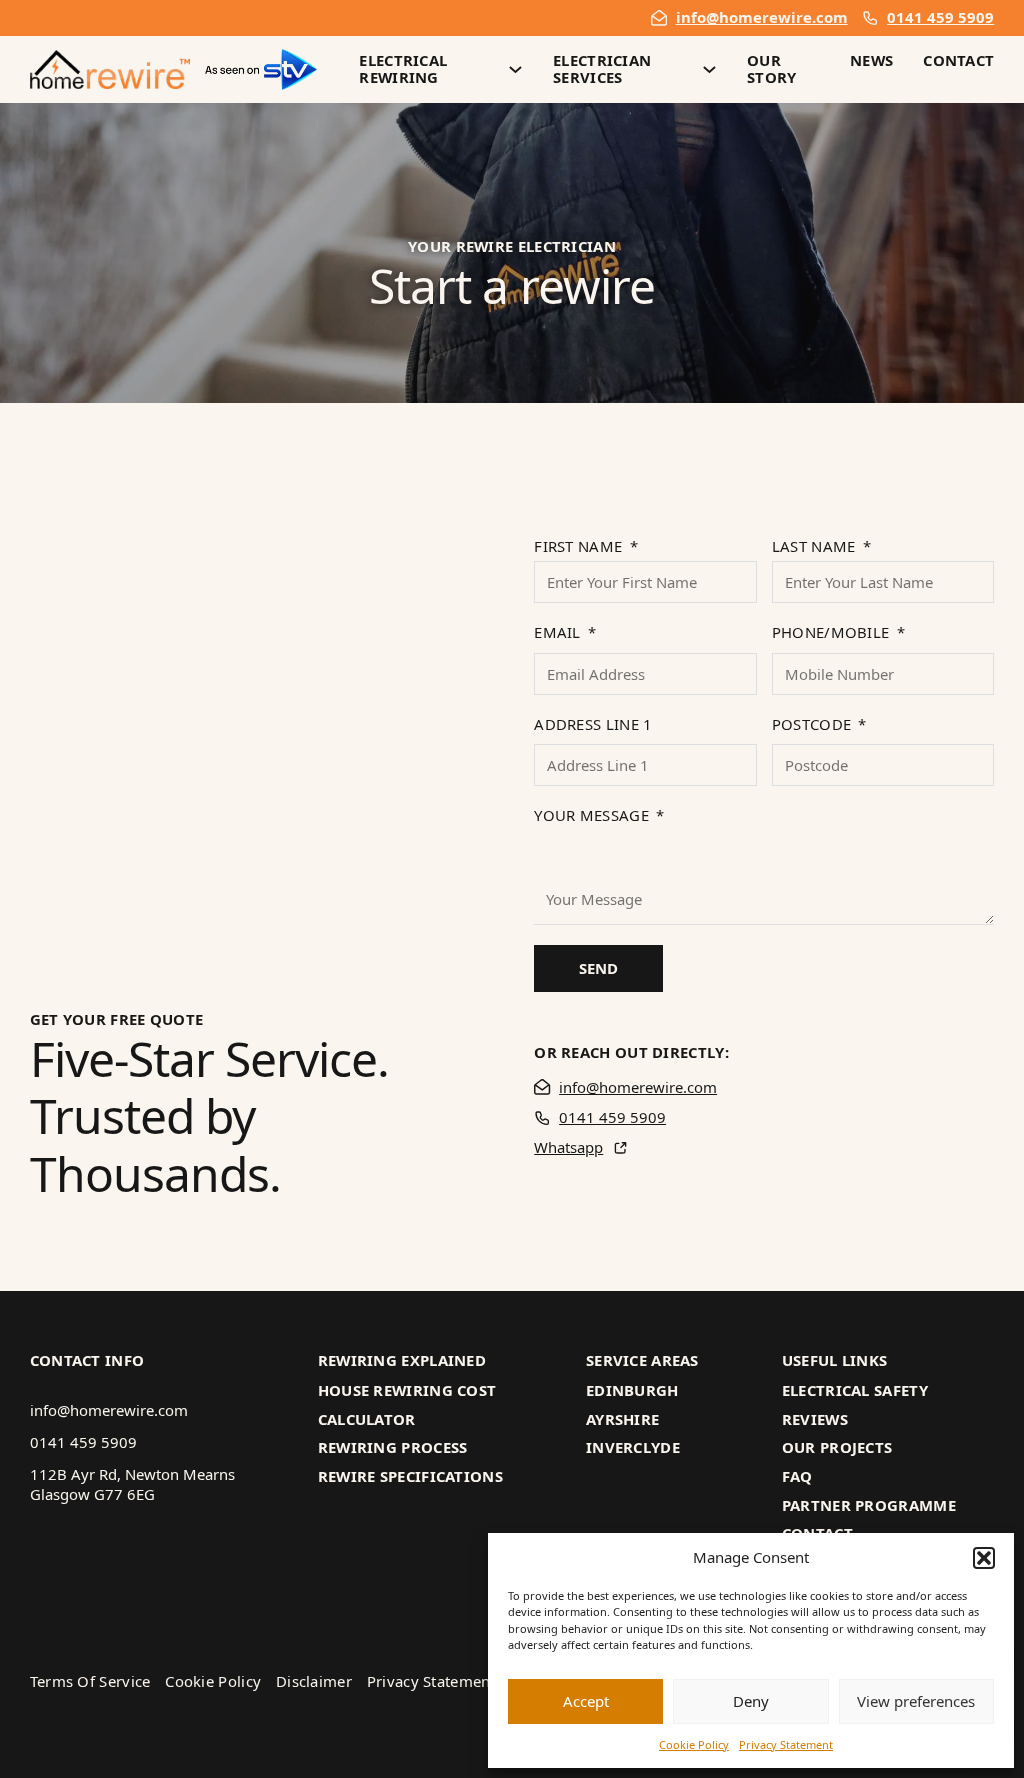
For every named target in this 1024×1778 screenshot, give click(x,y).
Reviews (815, 1420)
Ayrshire (622, 1420)
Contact (958, 61)
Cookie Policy (694, 1744)
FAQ (797, 1477)
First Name (578, 546)
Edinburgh (632, 1391)
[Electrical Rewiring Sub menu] (515, 69)
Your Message (591, 815)
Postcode (811, 724)
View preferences (916, 1701)
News (871, 61)
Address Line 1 (593, 724)
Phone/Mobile (831, 632)
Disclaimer (314, 1682)
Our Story (772, 70)
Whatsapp (568, 1147)
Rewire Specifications (410, 1477)
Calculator (367, 1420)
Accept (586, 1701)
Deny (751, 1701)
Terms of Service (90, 1682)
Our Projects (837, 1448)
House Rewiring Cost (407, 1391)
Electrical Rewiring (403, 70)
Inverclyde (633, 1448)
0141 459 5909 (940, 17)
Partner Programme (869, 1506)
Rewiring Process (393, 1448)
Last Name (814, 546)
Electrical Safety (855, 1391)
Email (557, 632)
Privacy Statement (786, 1744)
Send (599, 968)
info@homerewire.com (762, 17)
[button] (984, 1558)
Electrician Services (602, 70)
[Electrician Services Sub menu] (709, 69)
